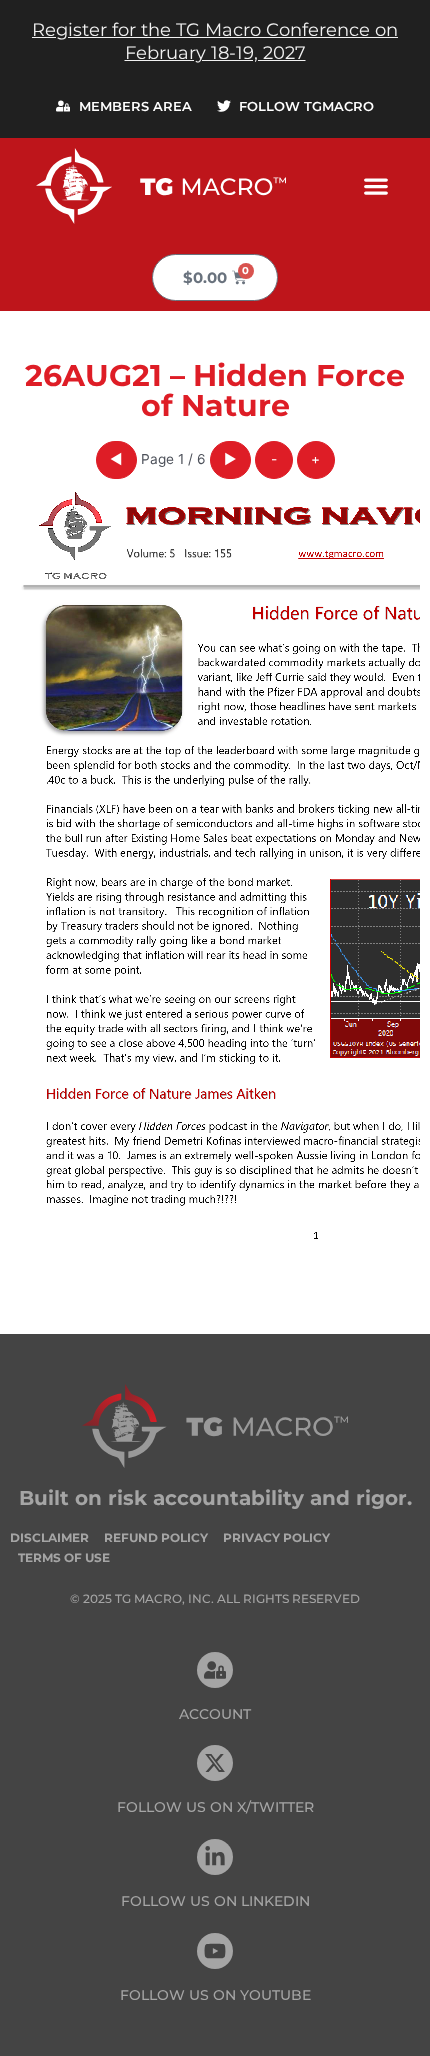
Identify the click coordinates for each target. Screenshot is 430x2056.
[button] (375, 185)
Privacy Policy (276, 1537)
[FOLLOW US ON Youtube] (215, 1951)
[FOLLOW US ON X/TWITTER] (215, 1763)
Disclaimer (49, 1537)
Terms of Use (64, 1557)
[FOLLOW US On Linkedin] (215, 1857)
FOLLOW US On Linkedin (215, 1901)
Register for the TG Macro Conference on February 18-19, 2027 (215, 41)
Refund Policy (156, 1537)
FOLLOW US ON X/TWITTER (215, 1807)
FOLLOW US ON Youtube (215, 1995)
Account (215, 1714)
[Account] (215, 1670)
